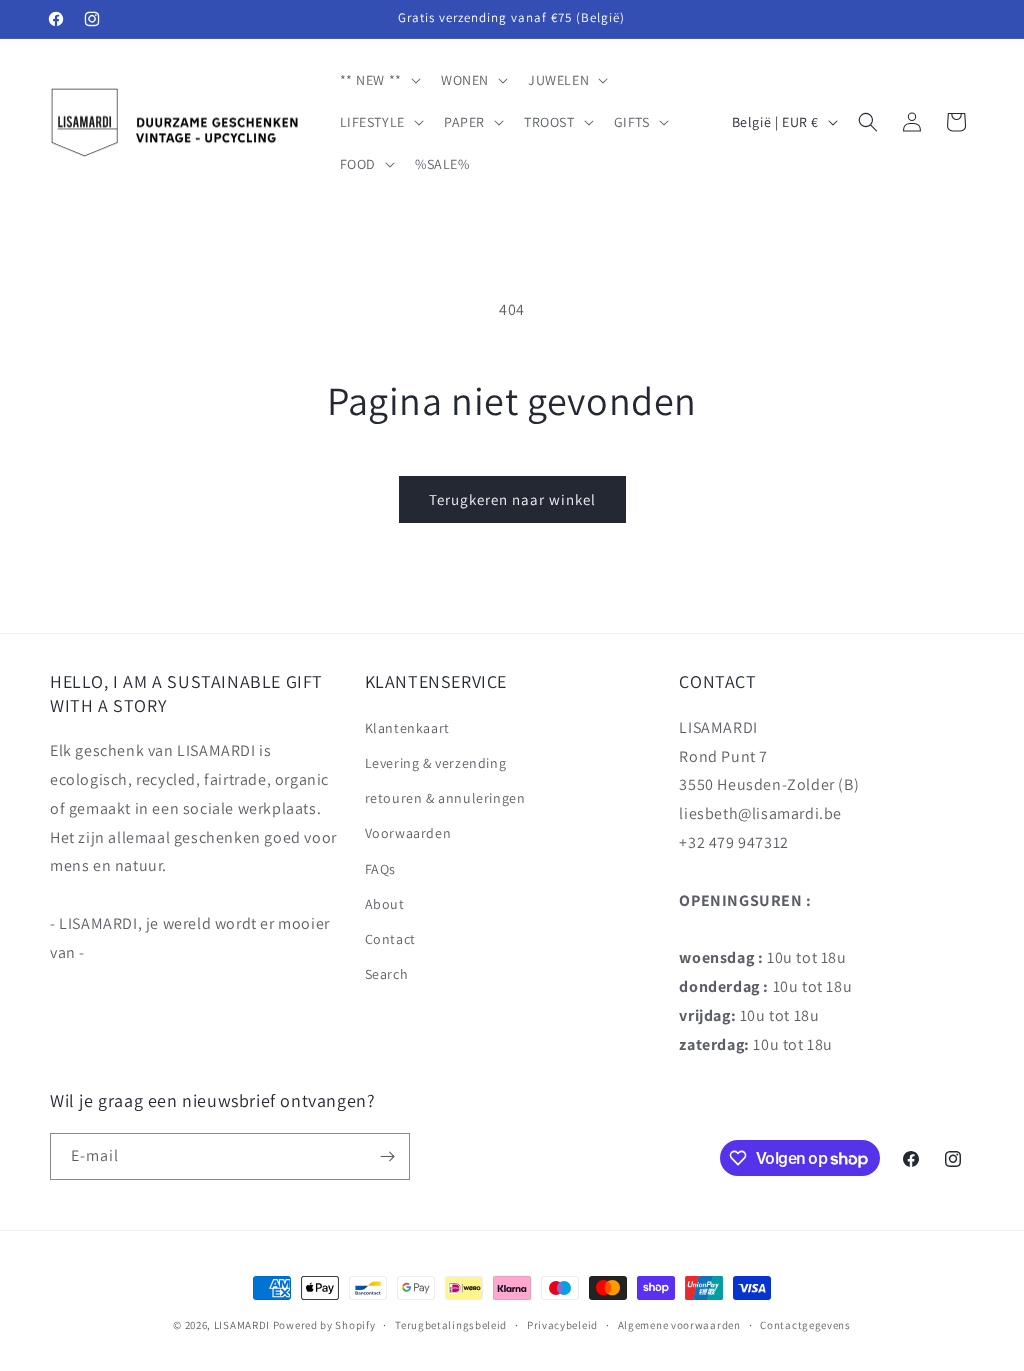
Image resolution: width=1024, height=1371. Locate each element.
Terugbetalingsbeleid (451, 1325)
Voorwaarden (408, 833)
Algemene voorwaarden (679, 1325)
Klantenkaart (407, 728)
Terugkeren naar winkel (512, 499)
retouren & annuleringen (445, 798)
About (385, 904)
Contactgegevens (805, 1325)
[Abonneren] (387, 1156)
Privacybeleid (562, 1325)
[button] (378, 80)
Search (387, 974)
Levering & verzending (436, 763)
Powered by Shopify (324, 1325)
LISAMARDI (242, 1325)
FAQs (380, 869)
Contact (390, 939)
